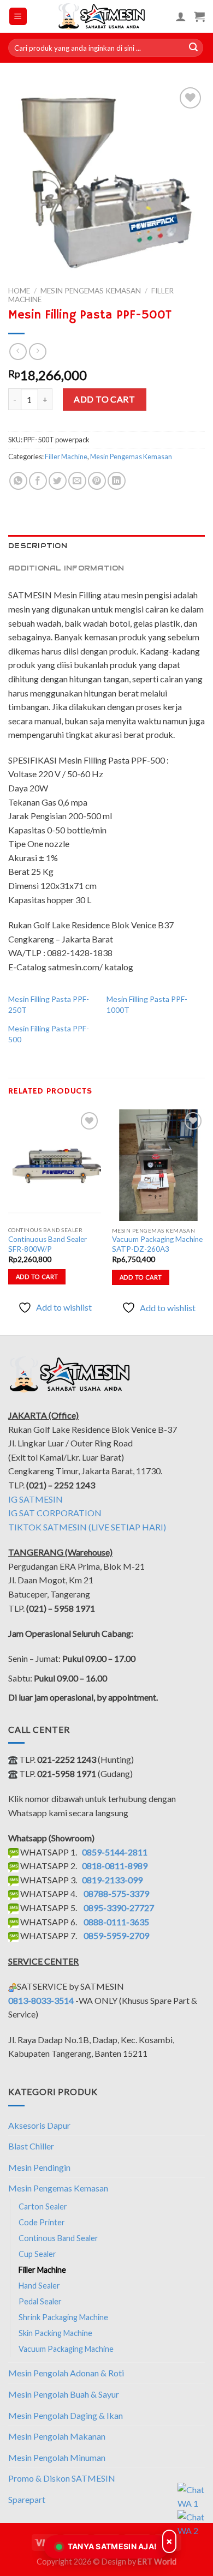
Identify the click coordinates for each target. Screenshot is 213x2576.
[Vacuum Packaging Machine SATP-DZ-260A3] (158, 1165)
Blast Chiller (31, 2146)
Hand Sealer (39, 2286)
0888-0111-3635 (116, 1922)
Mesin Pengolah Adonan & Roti (66, 2373)
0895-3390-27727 (119, 1908)
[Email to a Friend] (77, 481)
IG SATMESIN (35, 1499)
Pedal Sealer (40, 2301)
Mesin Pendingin (39, 2167)
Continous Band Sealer (58, 2238)
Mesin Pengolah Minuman (57, 2457)
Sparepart (27, 2499)
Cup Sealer (37, 2254)
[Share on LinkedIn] (117, 481)
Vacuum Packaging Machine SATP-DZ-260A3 (157, 1244)
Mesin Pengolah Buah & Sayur (64, 2394)
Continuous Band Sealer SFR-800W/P (48, 1244)
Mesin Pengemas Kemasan (91, 291)
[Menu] (18, 17)
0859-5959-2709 (116, 1935)
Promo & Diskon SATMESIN (62, 2478)
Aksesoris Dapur (39, 2125)
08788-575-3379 (116, 1893)
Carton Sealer (43, 2206)
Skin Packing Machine (55, 2333)
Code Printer (42, 2222)
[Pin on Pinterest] (97, 481)
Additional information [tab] (66, 568)
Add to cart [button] (37, 1277)
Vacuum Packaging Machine (66, 2349)
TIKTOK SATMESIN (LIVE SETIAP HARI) (87, 1527)
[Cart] (199, 16)
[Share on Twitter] (58, 481)
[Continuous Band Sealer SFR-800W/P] (55, 1165)
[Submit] (193, 48)
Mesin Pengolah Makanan (57, 2436)
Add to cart (104, 399)
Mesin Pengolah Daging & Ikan (66, 2415)
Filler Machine (66, 457)
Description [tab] (38, 546)
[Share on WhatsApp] (18, 481)
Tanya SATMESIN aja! (113, 2546)
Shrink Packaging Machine (63, 2317)
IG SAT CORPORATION (55, 1513)
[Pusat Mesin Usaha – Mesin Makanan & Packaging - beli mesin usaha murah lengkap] (102, 16)
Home (19, 291)
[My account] (181, 16)
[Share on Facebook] (38, 481)
